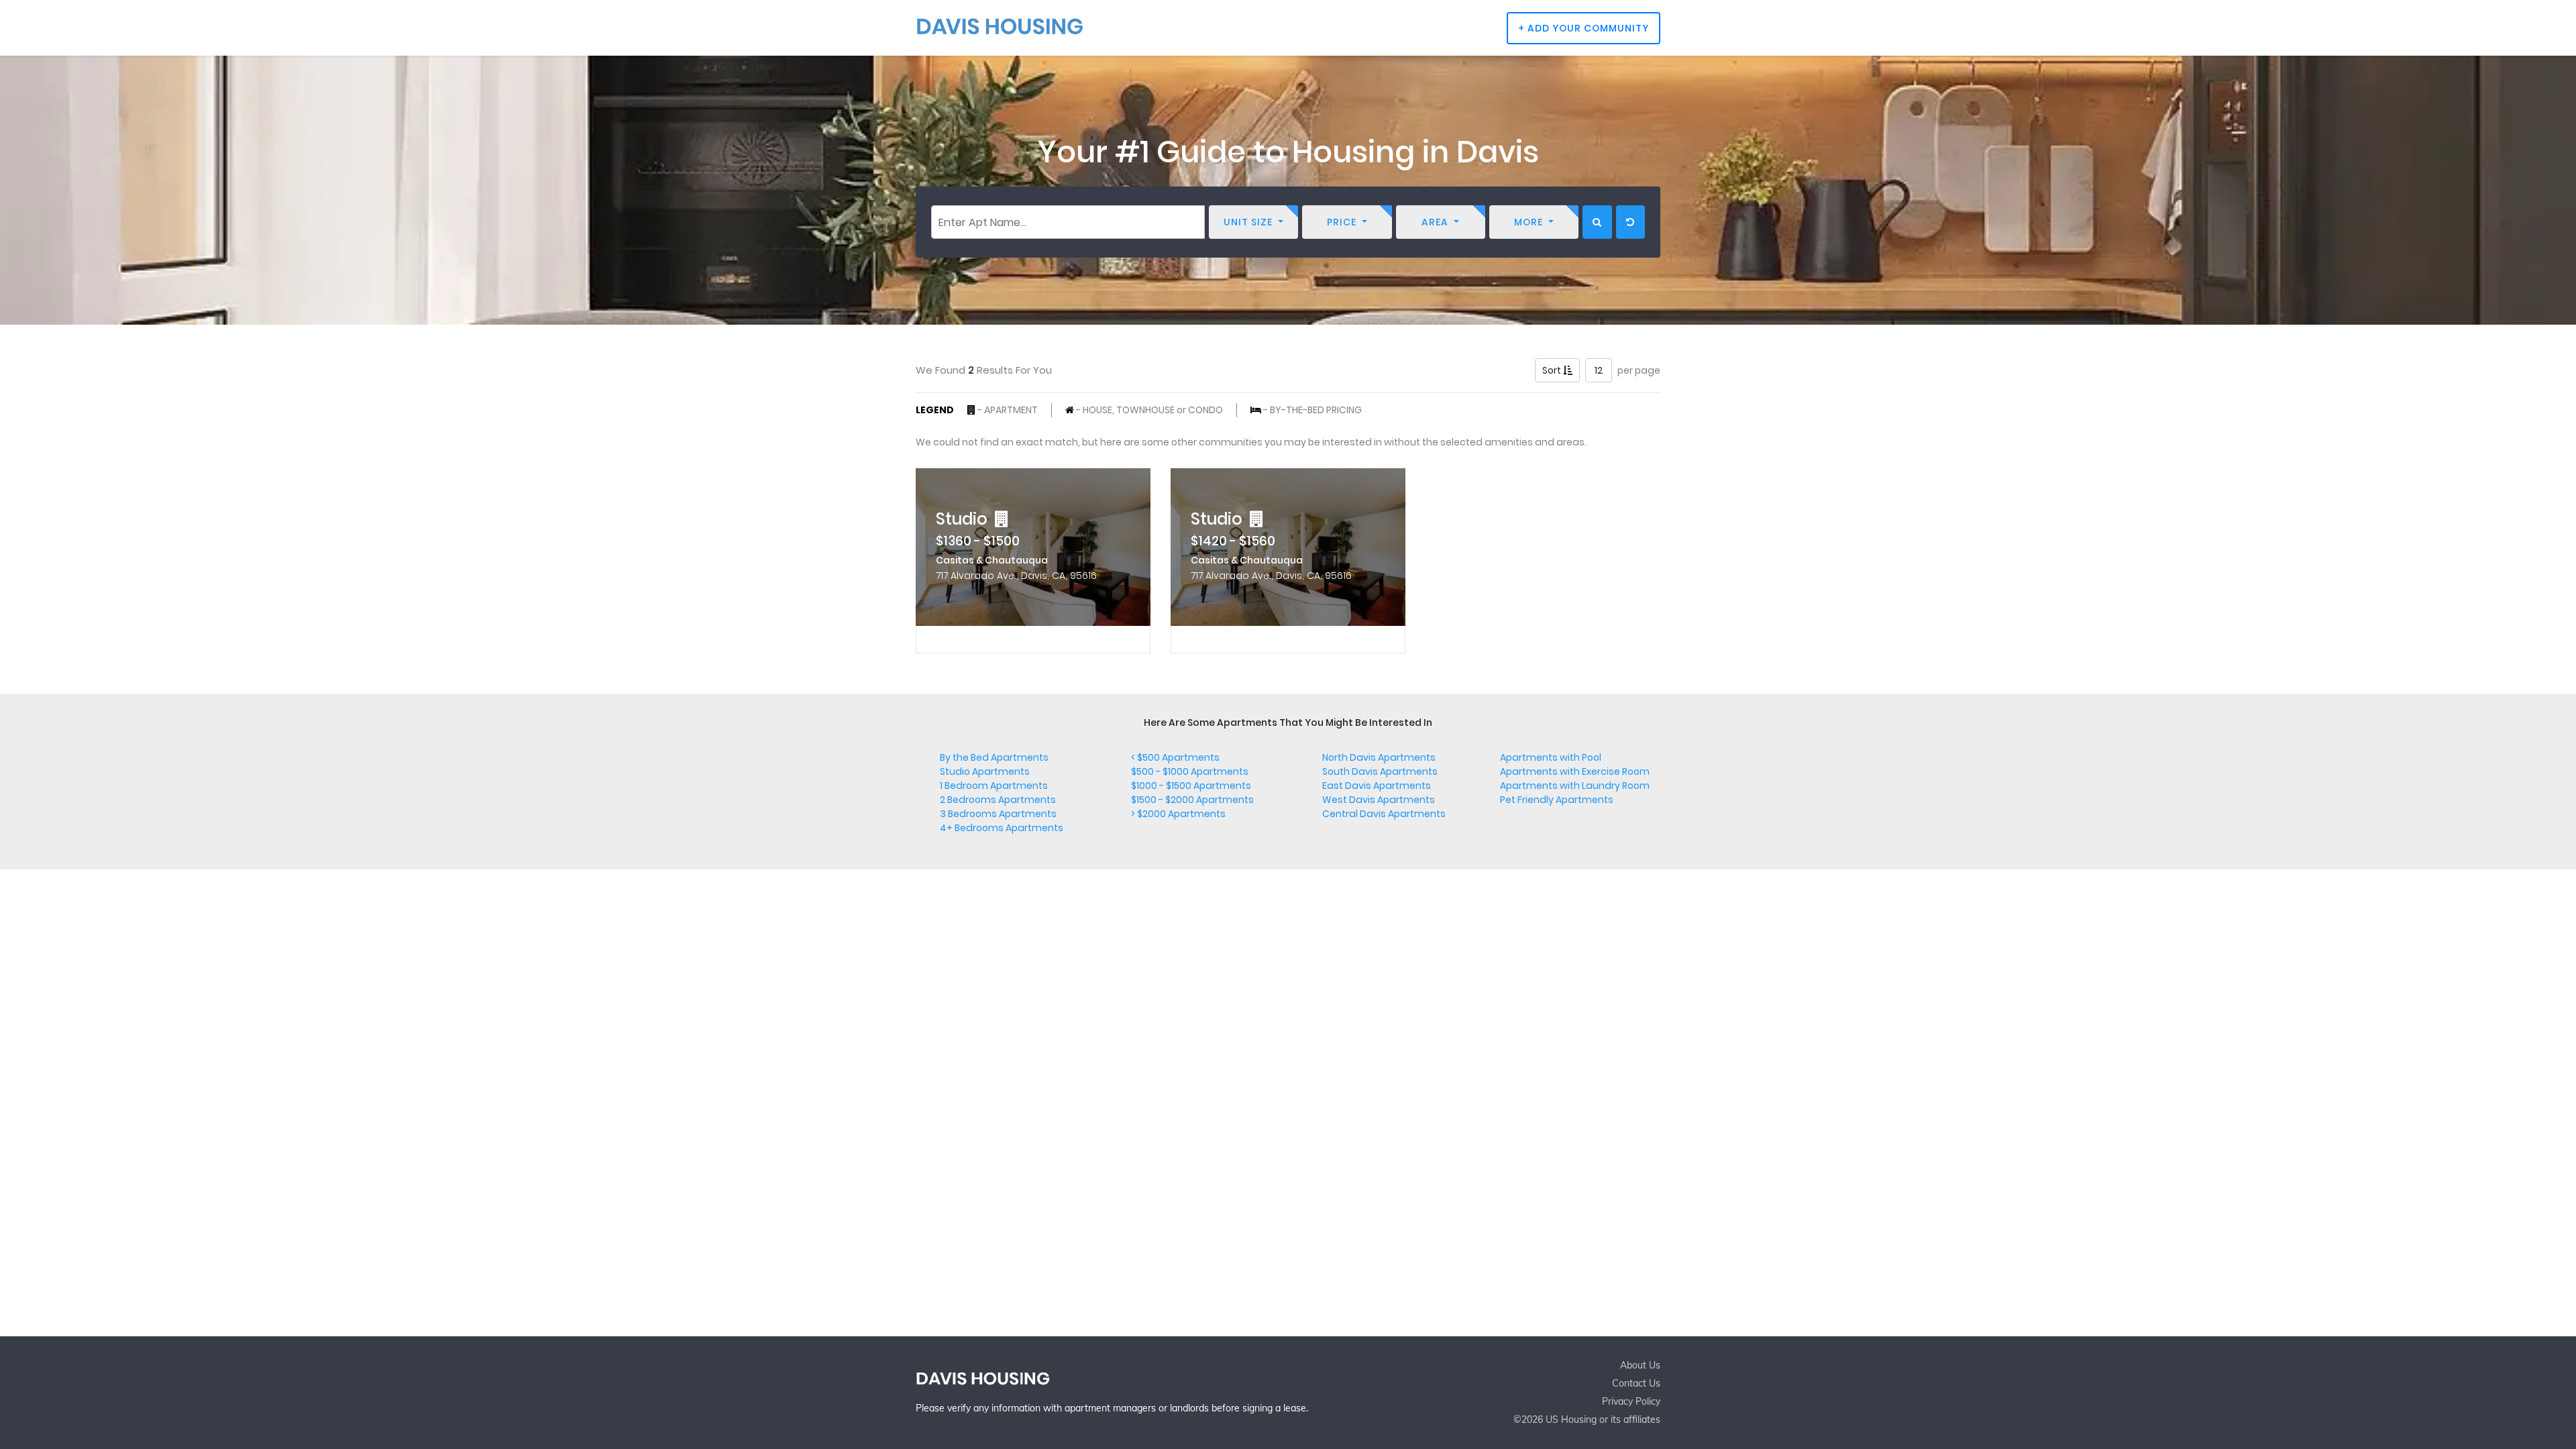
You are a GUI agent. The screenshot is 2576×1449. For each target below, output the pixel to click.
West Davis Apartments (1379, 800)
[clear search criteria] (1630, 222)
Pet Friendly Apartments (1557, 800)
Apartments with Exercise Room (1575, 771)
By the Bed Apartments (994, 757)
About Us (1640, 1365)
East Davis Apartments (1377, 786)
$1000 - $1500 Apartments (1191, 786)
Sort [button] (1553, 370)
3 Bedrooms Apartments (998, 814)
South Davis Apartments (1380, 771)
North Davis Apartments (1379, 757)
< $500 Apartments (1175, 757)
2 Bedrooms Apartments (998, 800)
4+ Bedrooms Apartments (1002, 828)
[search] (1597, 222)
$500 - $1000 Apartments (1190, 771)
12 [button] (1599, 370)
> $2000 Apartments (1178, 814)
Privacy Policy (1631, 1401)
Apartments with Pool (1551, 757)
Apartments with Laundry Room (1575, 786)
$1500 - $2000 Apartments (1192, 800)
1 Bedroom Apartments (994, 786)
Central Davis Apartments (1384, 814)
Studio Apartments (985, 771)
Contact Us (1636, 1383)
